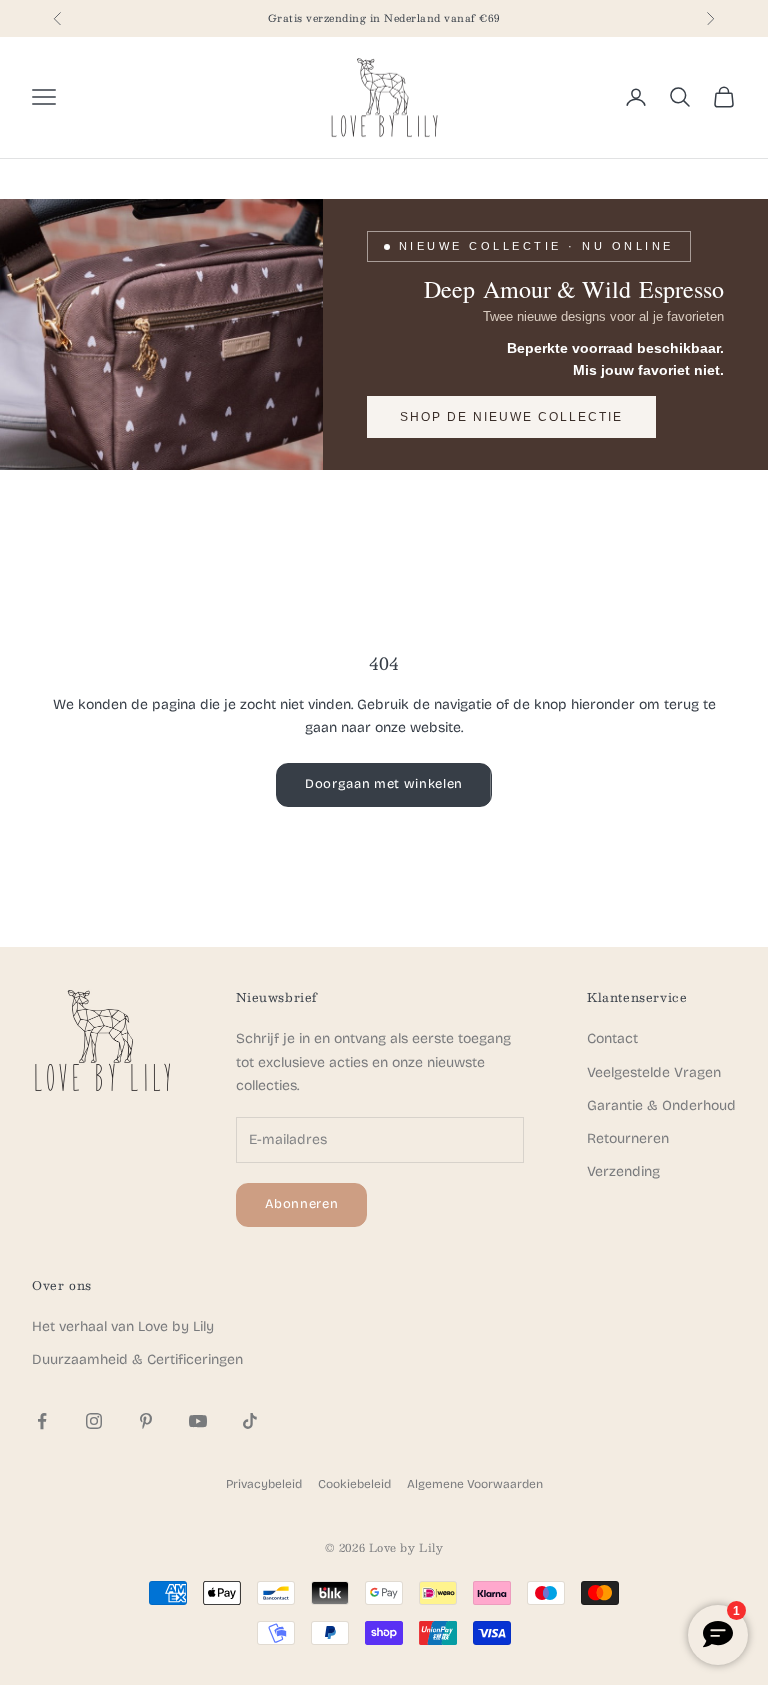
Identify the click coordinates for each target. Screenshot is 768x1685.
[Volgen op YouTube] (198, 1421)
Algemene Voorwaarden (475, 1484)
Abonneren (302, 1204)
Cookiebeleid (354, 1484)
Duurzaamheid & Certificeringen (137, 1359)
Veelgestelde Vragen (654, 1072)
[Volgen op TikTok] (250, 1421)
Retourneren (628, 1138)
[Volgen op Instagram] (94, 1421)
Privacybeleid (264, 1484)
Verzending (623, 1171)
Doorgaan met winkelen (384, 784)
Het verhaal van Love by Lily (123, 1326)
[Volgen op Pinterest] (146, 1421)
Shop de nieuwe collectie (511, 417)
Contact (612, 1038)
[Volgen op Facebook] (42, 1421)
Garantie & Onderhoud (661, 1105)
